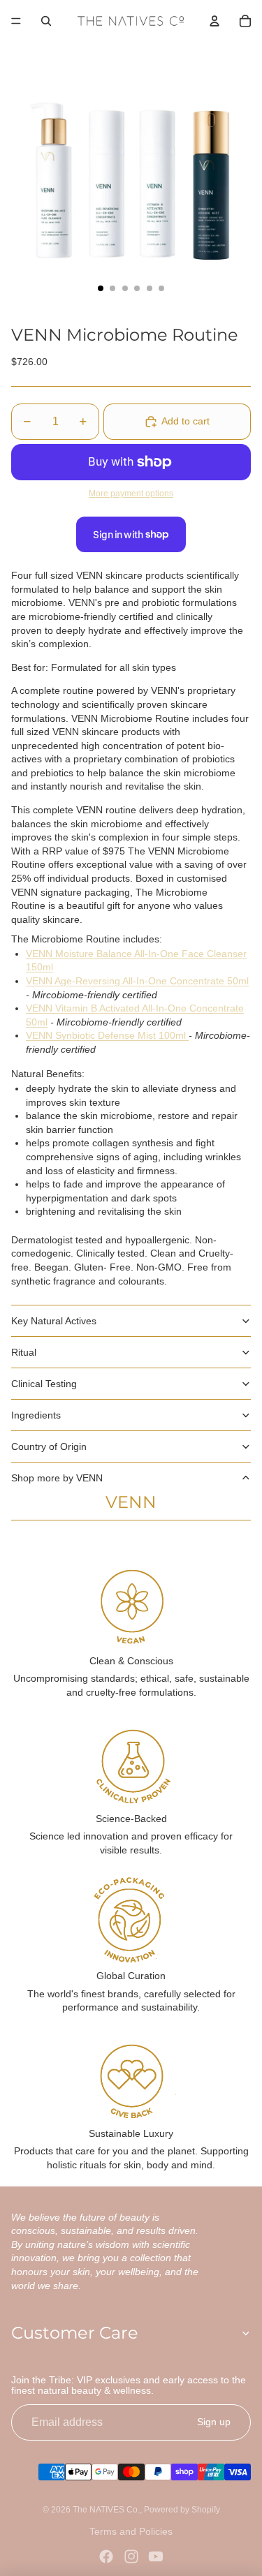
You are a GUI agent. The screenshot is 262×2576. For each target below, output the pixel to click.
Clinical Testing (44, 1384)
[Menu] (16, 21)
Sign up (214, 2422)
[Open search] (46, 21)
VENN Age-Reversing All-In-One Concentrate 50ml (137, 981)
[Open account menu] (214, 21)
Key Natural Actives (54, 1321)
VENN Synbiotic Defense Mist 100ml (107, 1035)
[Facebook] (106, 2556)
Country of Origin (49, 1446)
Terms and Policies (131, 2531)
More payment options (131, 493)
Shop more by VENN (57, 1478)
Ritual (24, 1352)
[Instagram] (131, 2556)
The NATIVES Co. (106, 2510)
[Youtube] (156, 2556)
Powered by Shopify (182, 2510)
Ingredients (36, 1415)
